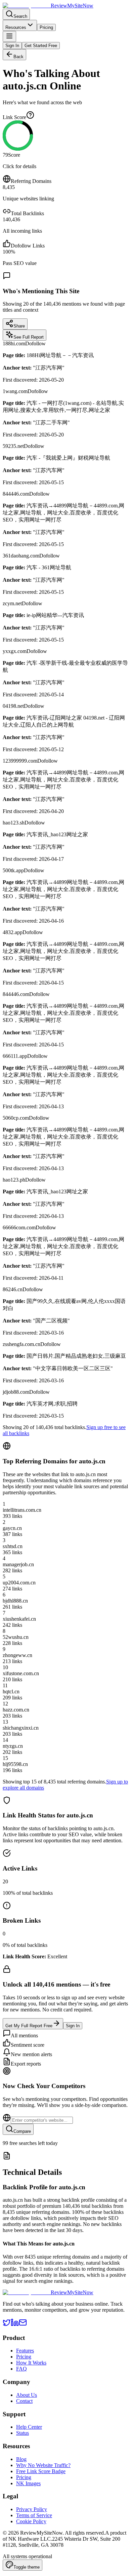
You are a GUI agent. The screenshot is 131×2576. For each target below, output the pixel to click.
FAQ (21, 2369)
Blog (21, 2459)
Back (18, 57)
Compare (22, 2131)
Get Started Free (41, 46)
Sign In (12, 46)
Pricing (46, 27)
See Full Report (29, 337)
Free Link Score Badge (41, 2471)
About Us (27, 2395)
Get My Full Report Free (29, 2026)
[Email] (23, 2325)
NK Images (28, 2483)
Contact (24, 2401)
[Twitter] (7, 2325)
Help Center (29, 2427)
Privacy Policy (32, 2509)
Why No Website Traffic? (43, 2465)
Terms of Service (34, 2515)
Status (23, 2433)
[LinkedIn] (15, 2325)
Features (25, 2351)
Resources (16, 27)
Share (19, 326)
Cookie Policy (31, 2521)
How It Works (31, 2363)
